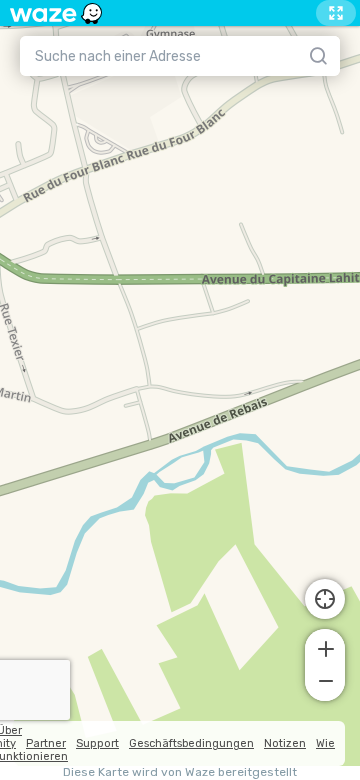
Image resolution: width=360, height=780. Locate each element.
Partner (46, 743)
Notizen (285, 743)
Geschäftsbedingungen (191, 743)
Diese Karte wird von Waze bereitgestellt (180, 772)
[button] (325, 647)
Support (97, 743)
